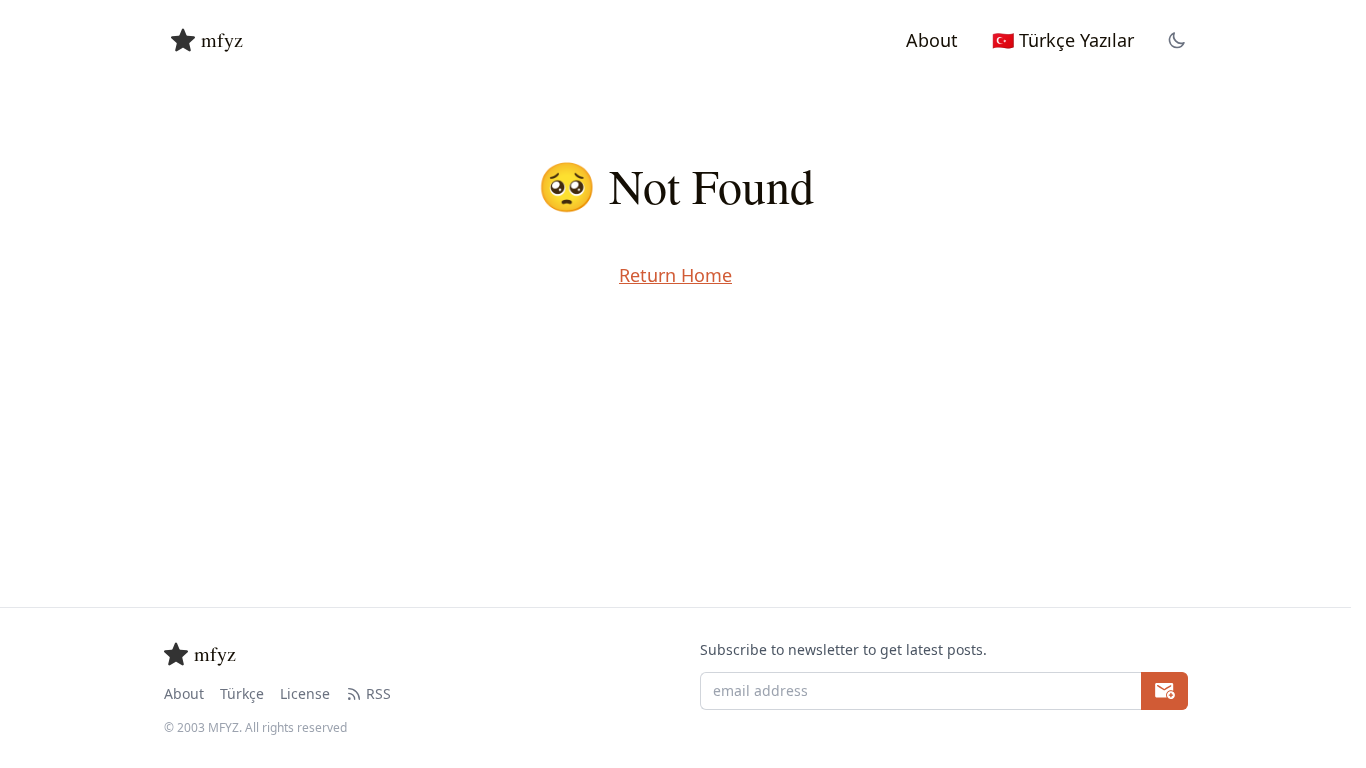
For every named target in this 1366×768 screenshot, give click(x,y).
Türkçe (242, 693)
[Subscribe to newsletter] (1164, 691)
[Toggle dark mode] (1177, 40)
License (305, 693)
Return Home (675, 275)
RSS (378, 693)
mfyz (222, 39)
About (184, 693)
